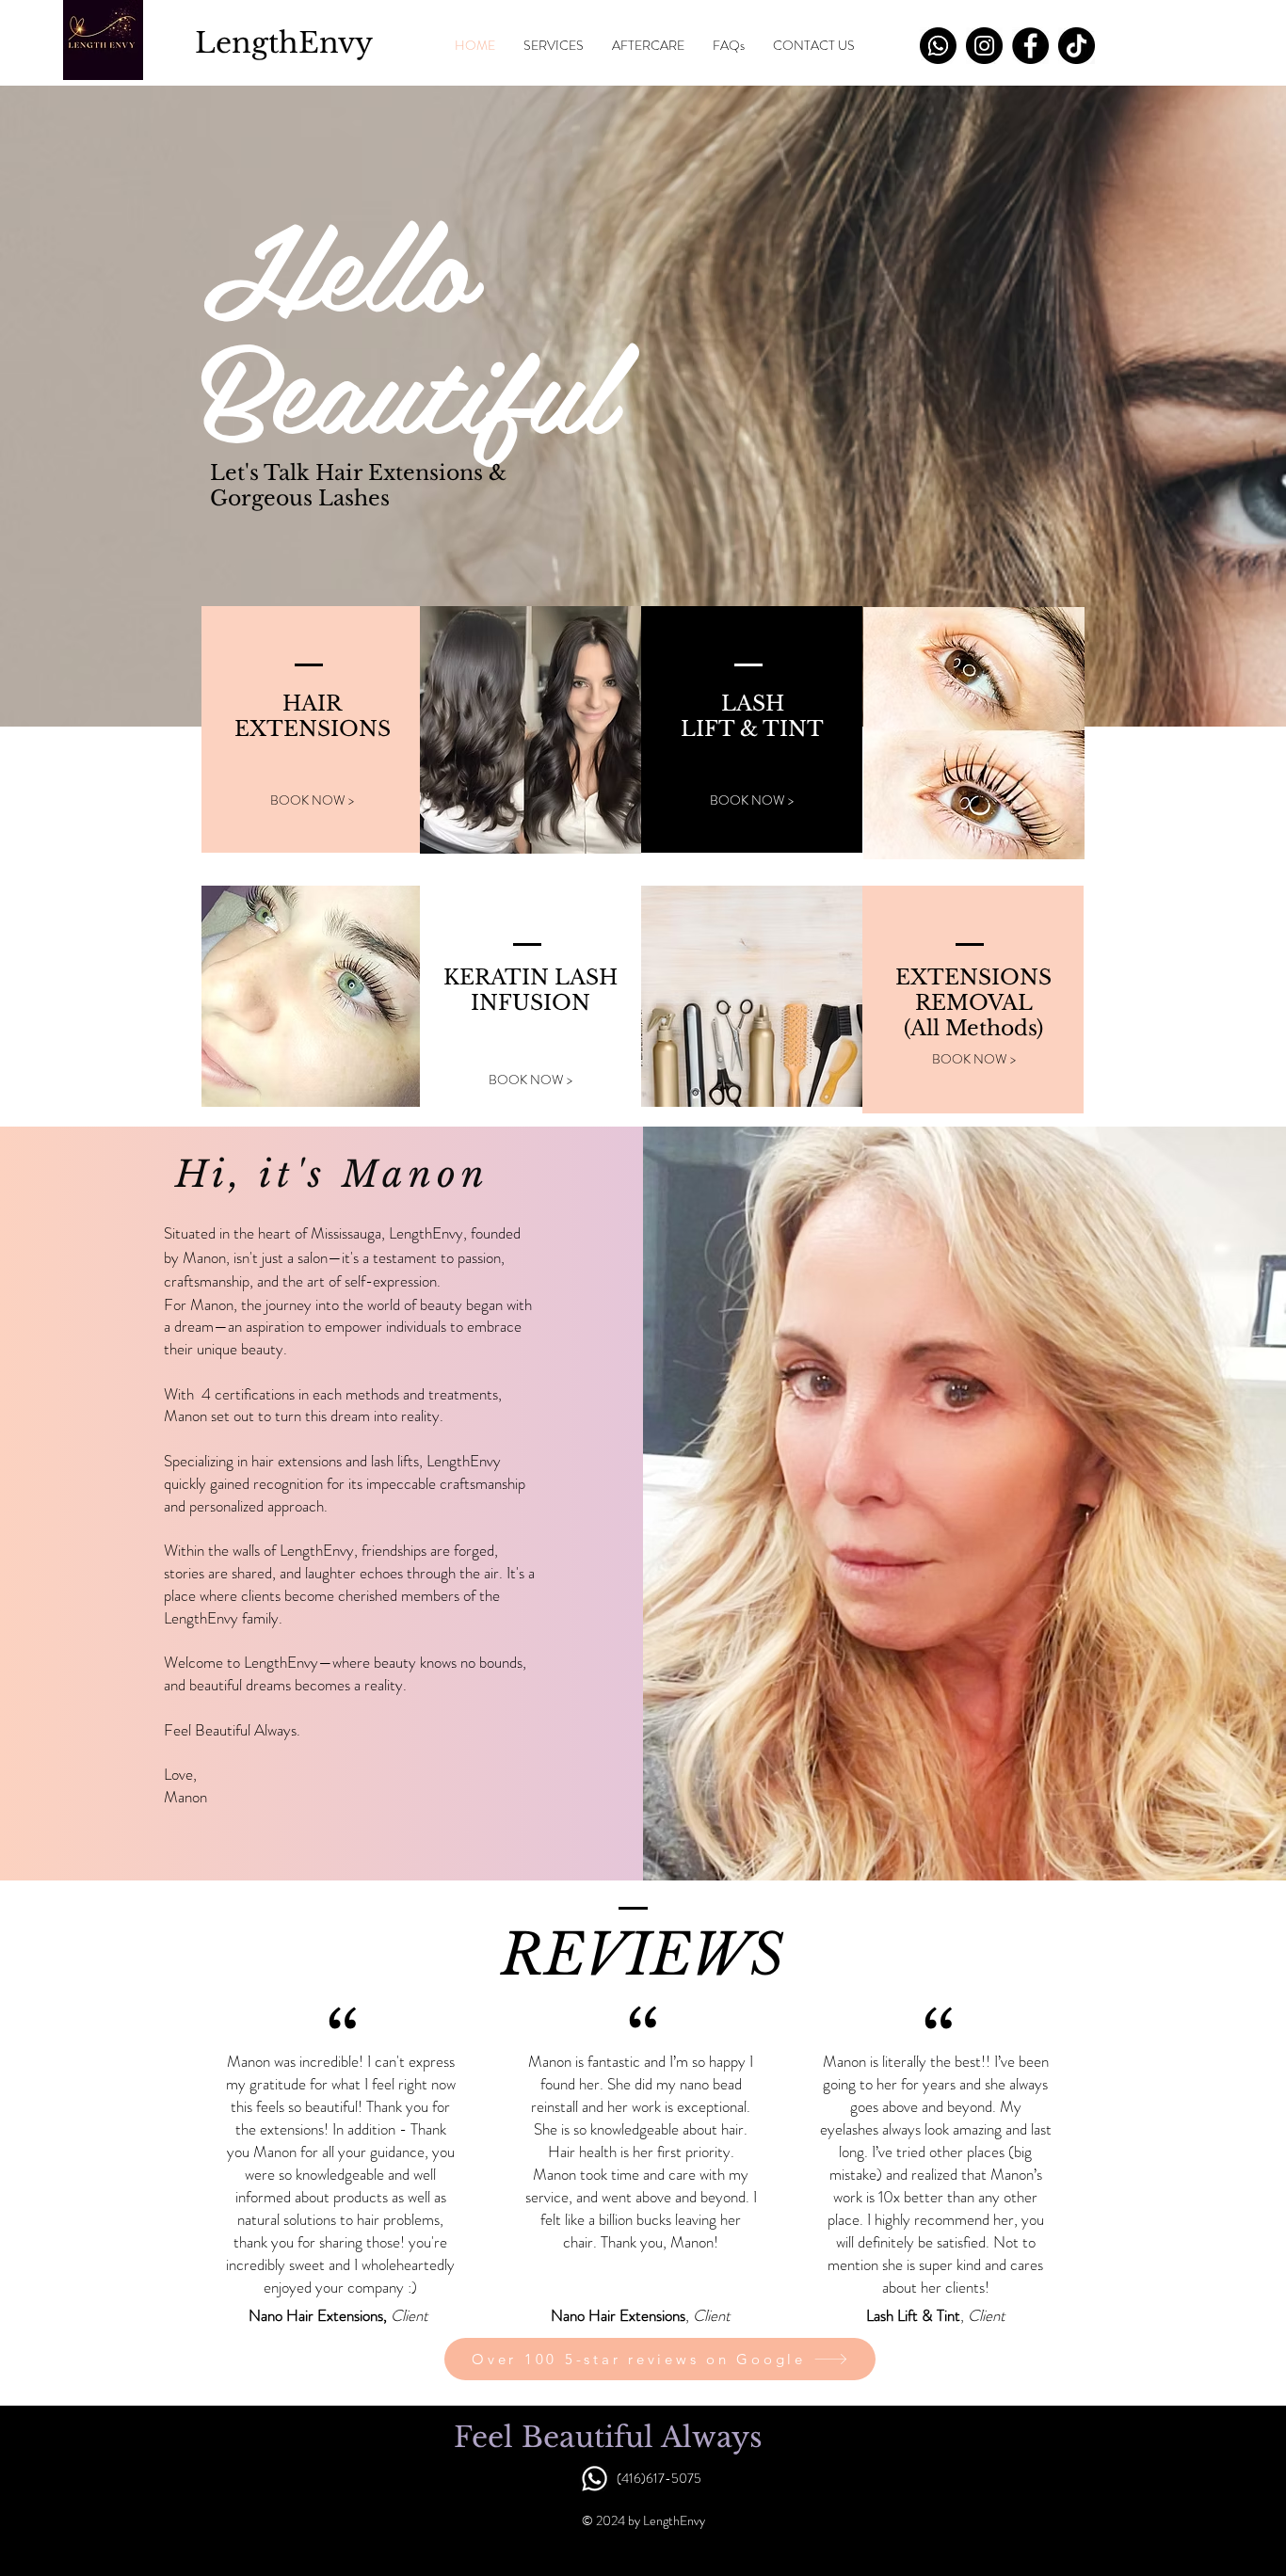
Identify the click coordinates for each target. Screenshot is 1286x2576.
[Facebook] (1030, 46)
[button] (554, 46)
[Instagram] (984, 46)
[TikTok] (1077, 46)
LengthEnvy (284, 43)
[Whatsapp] (938, 46)
